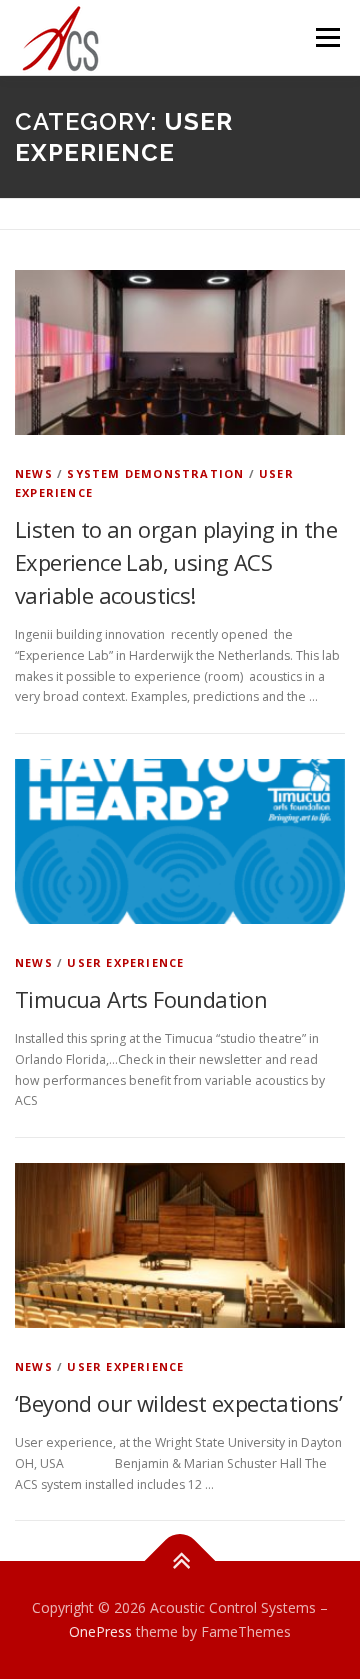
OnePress (100, 1631)
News (34, 473)
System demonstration (155, 473)
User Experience (125, 962)
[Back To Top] (180, 1561)
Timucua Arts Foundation (141, 999)
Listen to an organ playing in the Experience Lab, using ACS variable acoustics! (176, 562)
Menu (326, 37)
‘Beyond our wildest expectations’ (178, 1403)
